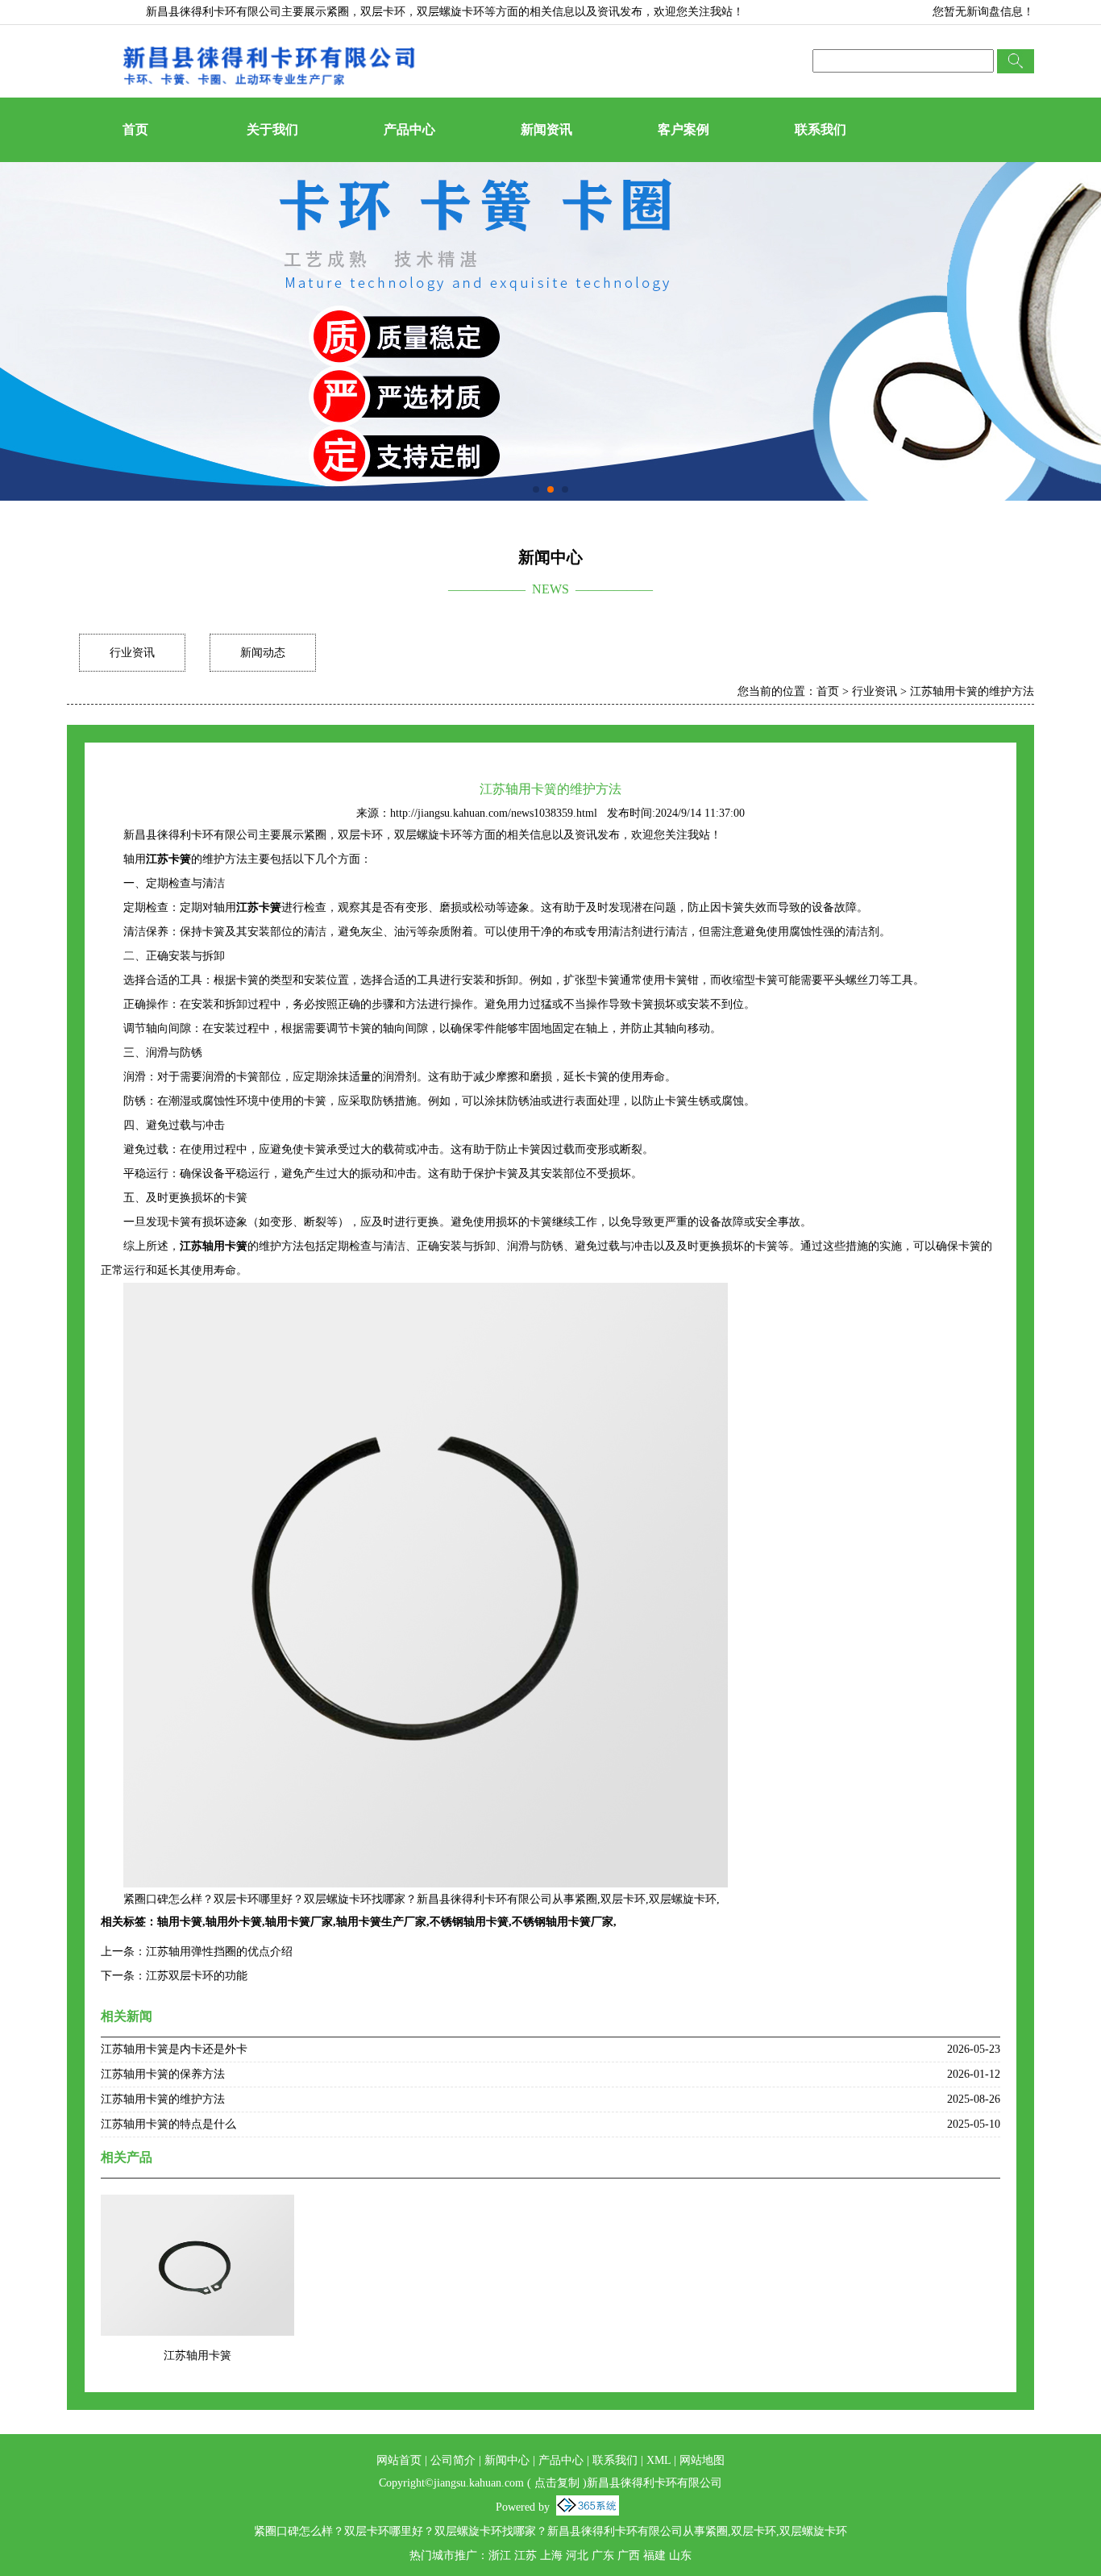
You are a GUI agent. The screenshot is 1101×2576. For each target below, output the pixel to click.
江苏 (526, 2555)
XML (659, 2460)
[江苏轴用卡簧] (197, 2205)
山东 (680, 2555)
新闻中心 (507, 2460)
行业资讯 (132, 653)
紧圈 (338, 12)
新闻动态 (263, 653)
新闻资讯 (546, 129)
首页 (135, 129)
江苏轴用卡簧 (197, 2355)
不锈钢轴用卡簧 (469, 1922)
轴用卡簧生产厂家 (381, 1922)
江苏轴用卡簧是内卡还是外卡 (174, 2049)
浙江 (500, 2555)
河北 (577, 2555)
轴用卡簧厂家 (299, 1922)
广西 (629, 2555)
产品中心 (409, 129)
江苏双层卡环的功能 (197, 1976)
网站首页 (399, 2460)
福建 (654, 2555)
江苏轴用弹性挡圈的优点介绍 (219, 1952)
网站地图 (702, 2460)
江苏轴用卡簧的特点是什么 (168, 2124)
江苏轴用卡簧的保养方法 (163, 2074)
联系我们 (821, 129)
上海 (551, 2555)
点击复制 (557, 2483)
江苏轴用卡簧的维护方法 (972, 691)
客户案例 (683, 129)
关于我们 (272, 129)
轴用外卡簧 (234, 1922)
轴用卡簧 (180, 1922)
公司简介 (453, 2460)
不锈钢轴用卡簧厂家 (563, 1922)
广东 (603, 2555)
